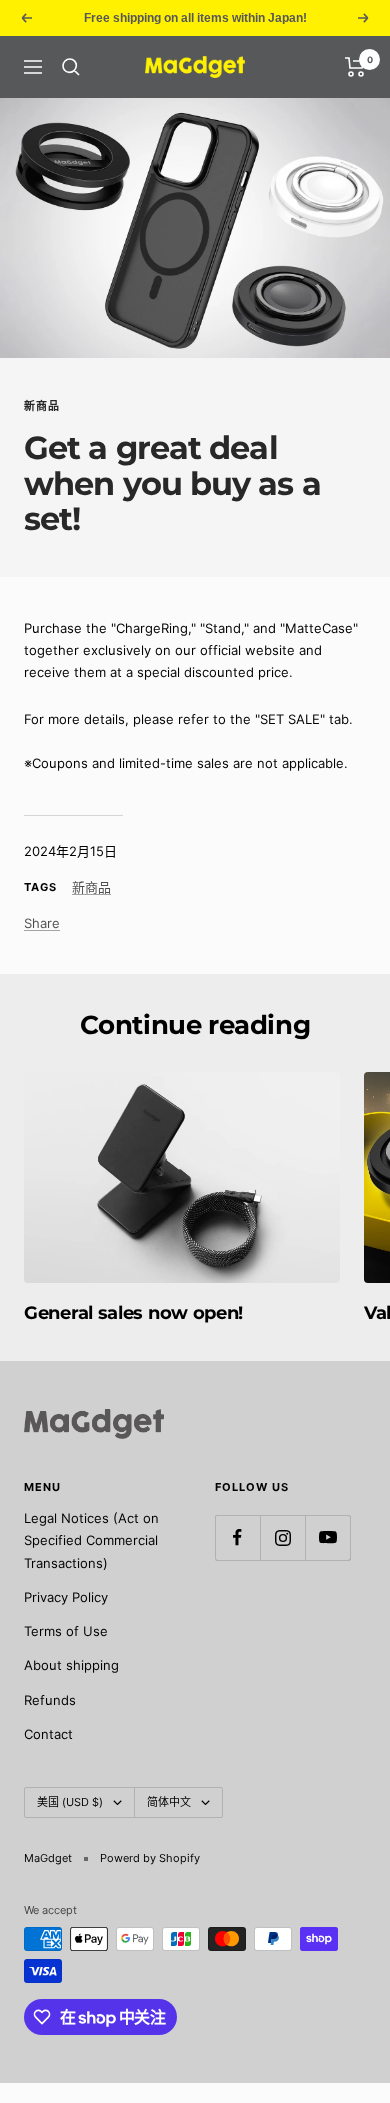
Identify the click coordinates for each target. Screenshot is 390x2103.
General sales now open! (133, 1313)
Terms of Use (66, 1631)
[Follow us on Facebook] (237, 1537)
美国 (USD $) (70, 1802)
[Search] (71, 67)
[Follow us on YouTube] (327, 1537)
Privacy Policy (66, 1597)
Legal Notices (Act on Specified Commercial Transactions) (91, 1540)
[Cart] (355, 67)
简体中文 (169, 1802)
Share (42, 923)
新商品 (42, 406)
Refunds (50, 1700)
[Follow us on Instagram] (282, 1537)
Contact (48, 1734)
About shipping (71, 1665)
